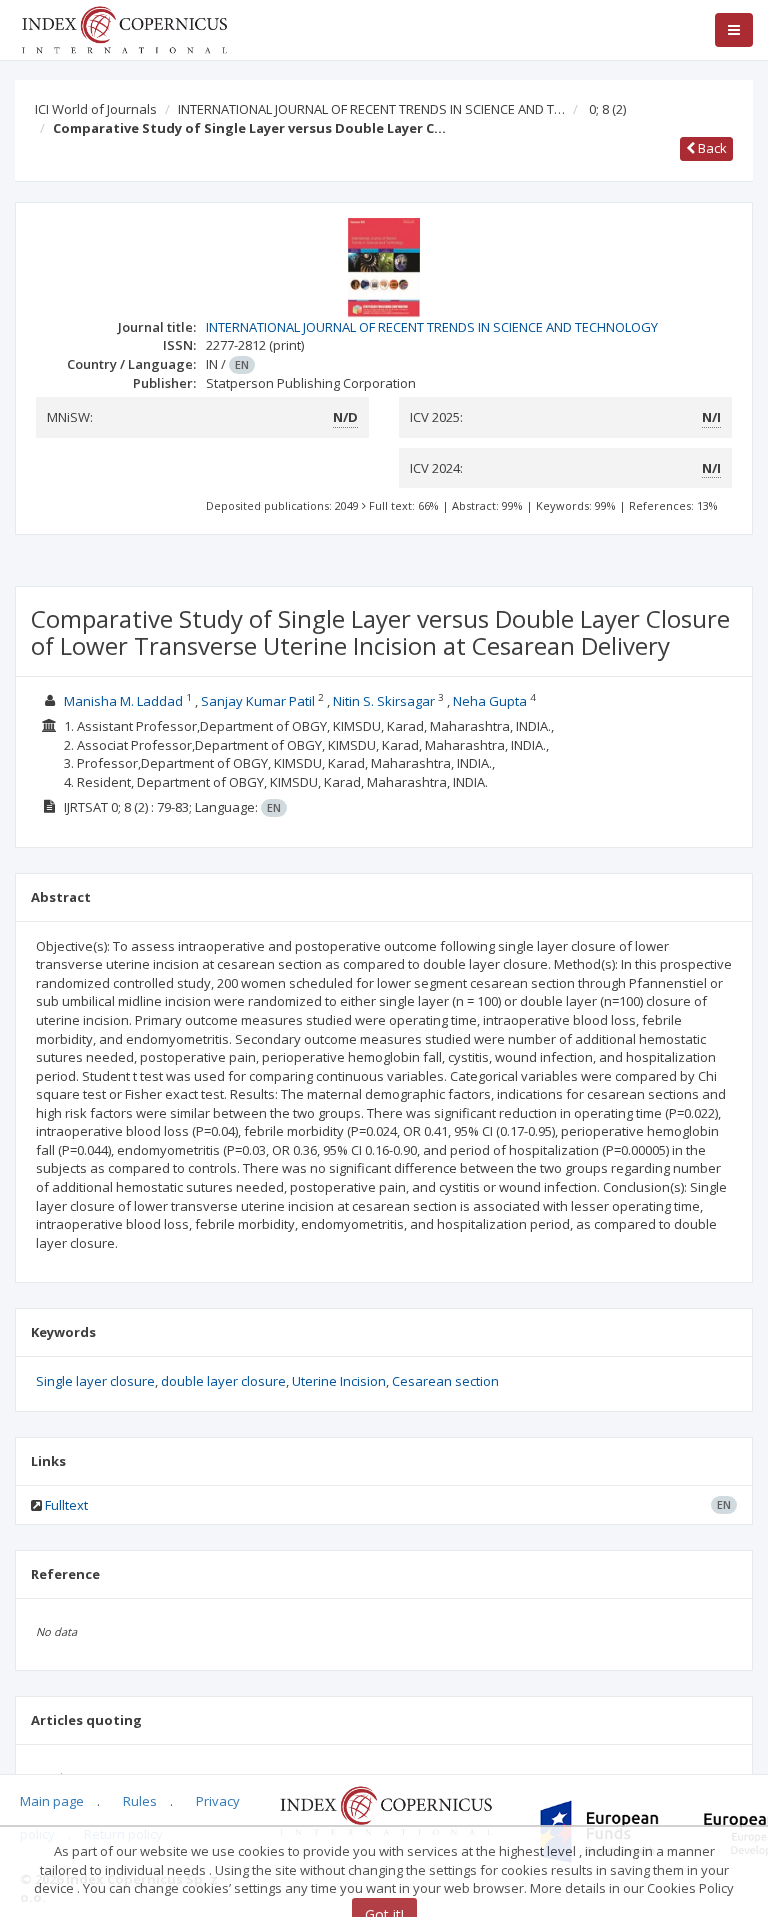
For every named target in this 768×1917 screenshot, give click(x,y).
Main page (52, 1801)
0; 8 (607, 109)
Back (711, 148)
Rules (140, 1801)
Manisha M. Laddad (125, 701)
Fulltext (66, 1505)
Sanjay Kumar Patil (259, 701)
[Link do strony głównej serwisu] (124, 28)
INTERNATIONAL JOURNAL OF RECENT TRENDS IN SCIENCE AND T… (371, 109)
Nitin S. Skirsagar (385, 701)
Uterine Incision (339, 1381)
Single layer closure (95, 1381)
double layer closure (223, 1381)
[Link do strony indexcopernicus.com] (385, 1810)
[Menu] (734, 30)
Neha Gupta (491, 701)
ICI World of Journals (96, 109)
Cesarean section (445, 1381)
